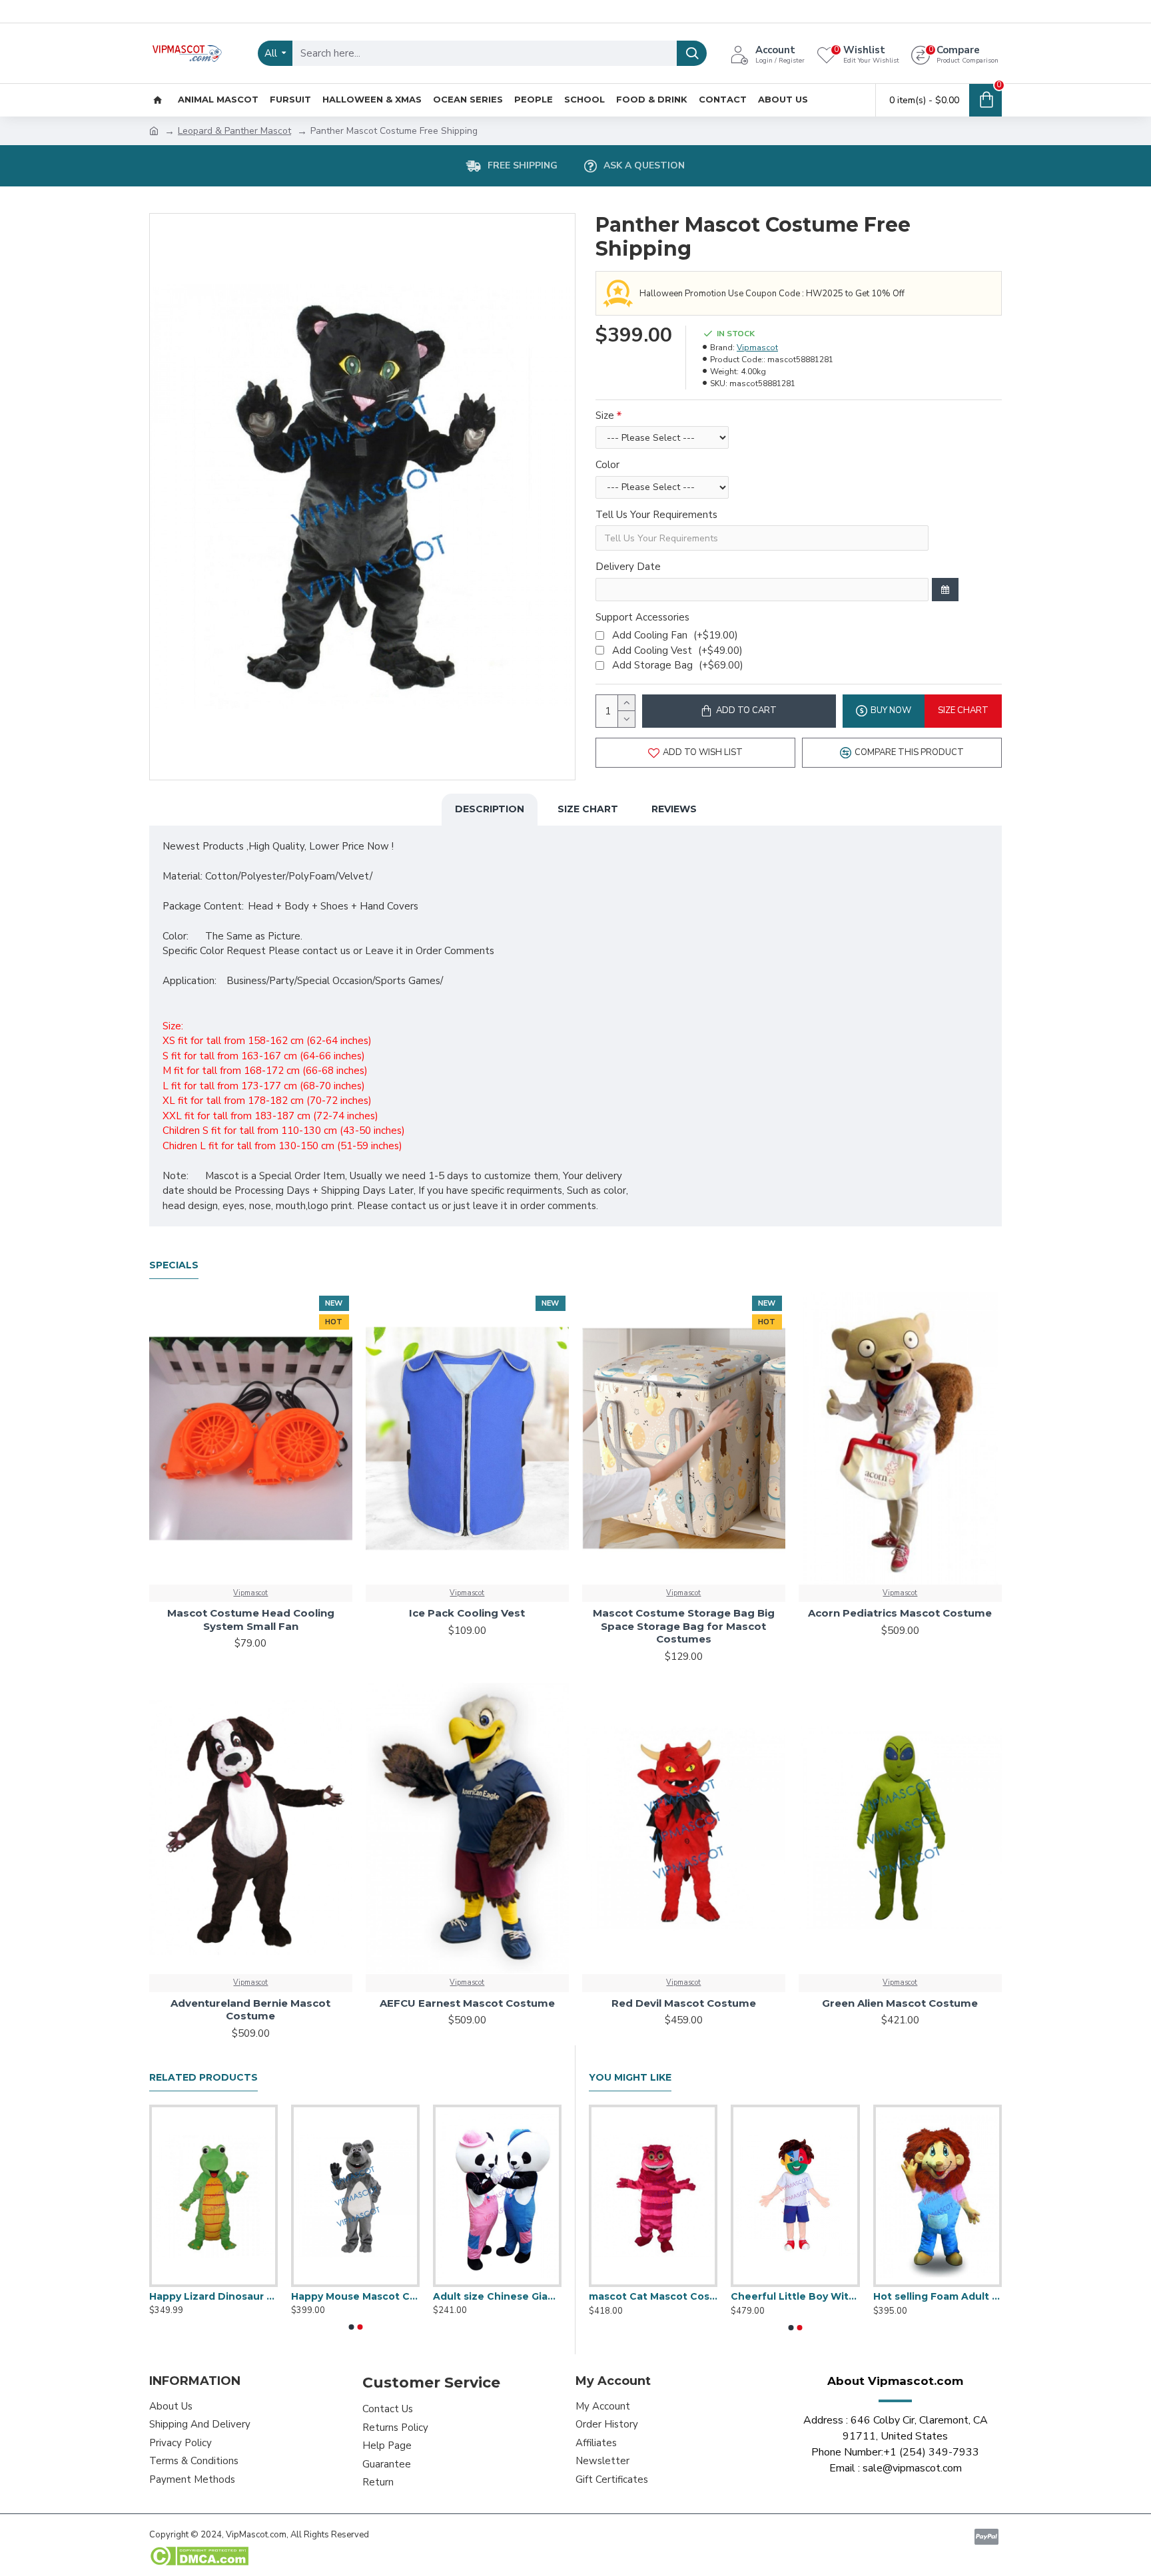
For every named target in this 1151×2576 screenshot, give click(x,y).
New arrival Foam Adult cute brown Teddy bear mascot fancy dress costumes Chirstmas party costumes (497, 2296)
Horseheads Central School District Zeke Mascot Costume (355, 2296)
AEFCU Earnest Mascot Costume (467, 2003)
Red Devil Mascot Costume (684, 2003)
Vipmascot (757, 348)
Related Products (203, 2078)
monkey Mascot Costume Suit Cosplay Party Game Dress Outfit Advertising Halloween (213, 2296)
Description (490, 809)
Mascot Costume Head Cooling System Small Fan (251, 1620)
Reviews (674, 809)
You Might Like (630, 2078)
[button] (351, 2327)
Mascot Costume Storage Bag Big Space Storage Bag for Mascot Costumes (684, 1626)
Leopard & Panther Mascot (234, 131)
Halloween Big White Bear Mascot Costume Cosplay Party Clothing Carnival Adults (938, 2296)
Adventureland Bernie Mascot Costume (250, 2010)
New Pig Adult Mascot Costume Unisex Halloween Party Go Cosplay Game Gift (795, 2296)
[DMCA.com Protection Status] (199, 2556)
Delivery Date (628, 567)
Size (605, 415)
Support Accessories (642, 617)
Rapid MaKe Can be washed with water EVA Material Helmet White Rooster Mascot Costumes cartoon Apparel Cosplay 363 (653, 2296)
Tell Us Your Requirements (656, 515)
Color (607, 465)
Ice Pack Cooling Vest (467, 1613)
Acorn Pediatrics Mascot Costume (900, 1613)
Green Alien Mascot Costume (900, 2003)
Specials (174, 1265)
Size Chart (588, 809)
